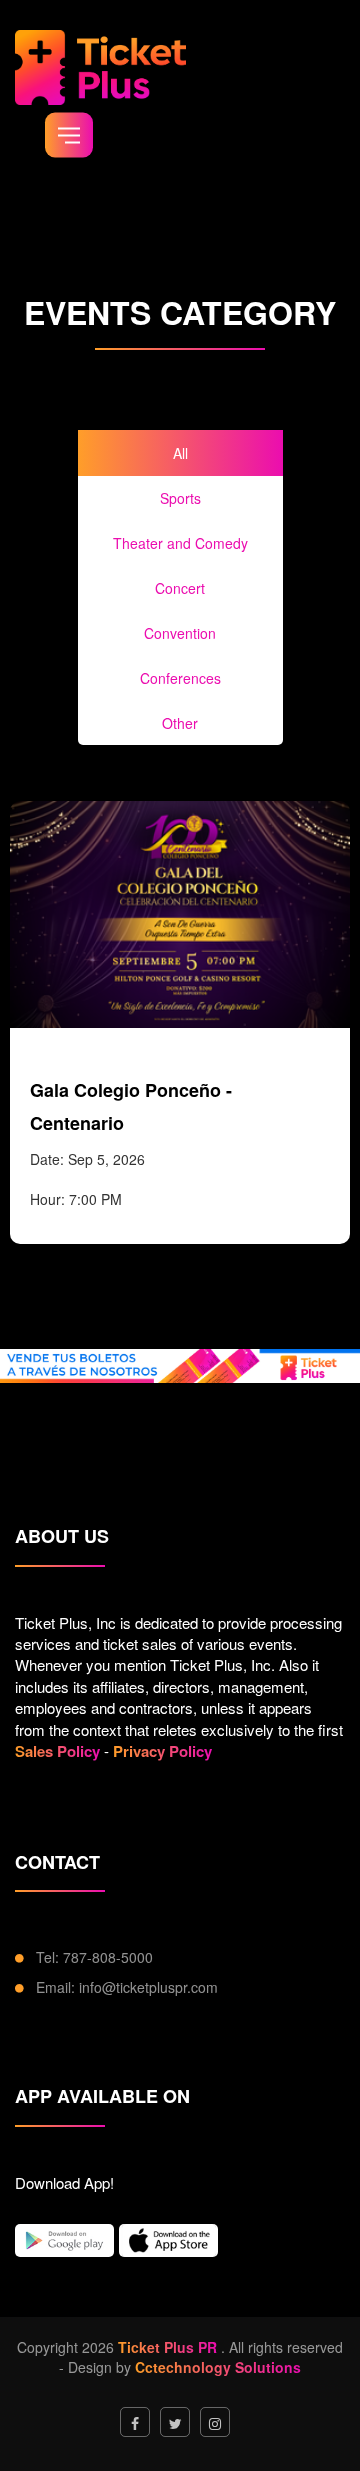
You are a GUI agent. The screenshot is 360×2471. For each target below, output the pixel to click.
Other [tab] (180, 723)
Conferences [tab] (180, 678)
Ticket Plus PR (167, 2347)
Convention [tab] (180, 633)
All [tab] (180, 453)
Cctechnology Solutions (218, 2367)
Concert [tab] (180, 588)
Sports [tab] (180, 498)
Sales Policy (57, 1751)
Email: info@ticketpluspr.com (127, 1987)
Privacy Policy (162, 1751)
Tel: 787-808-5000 (94, 1957)
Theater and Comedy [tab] (180, 543)
